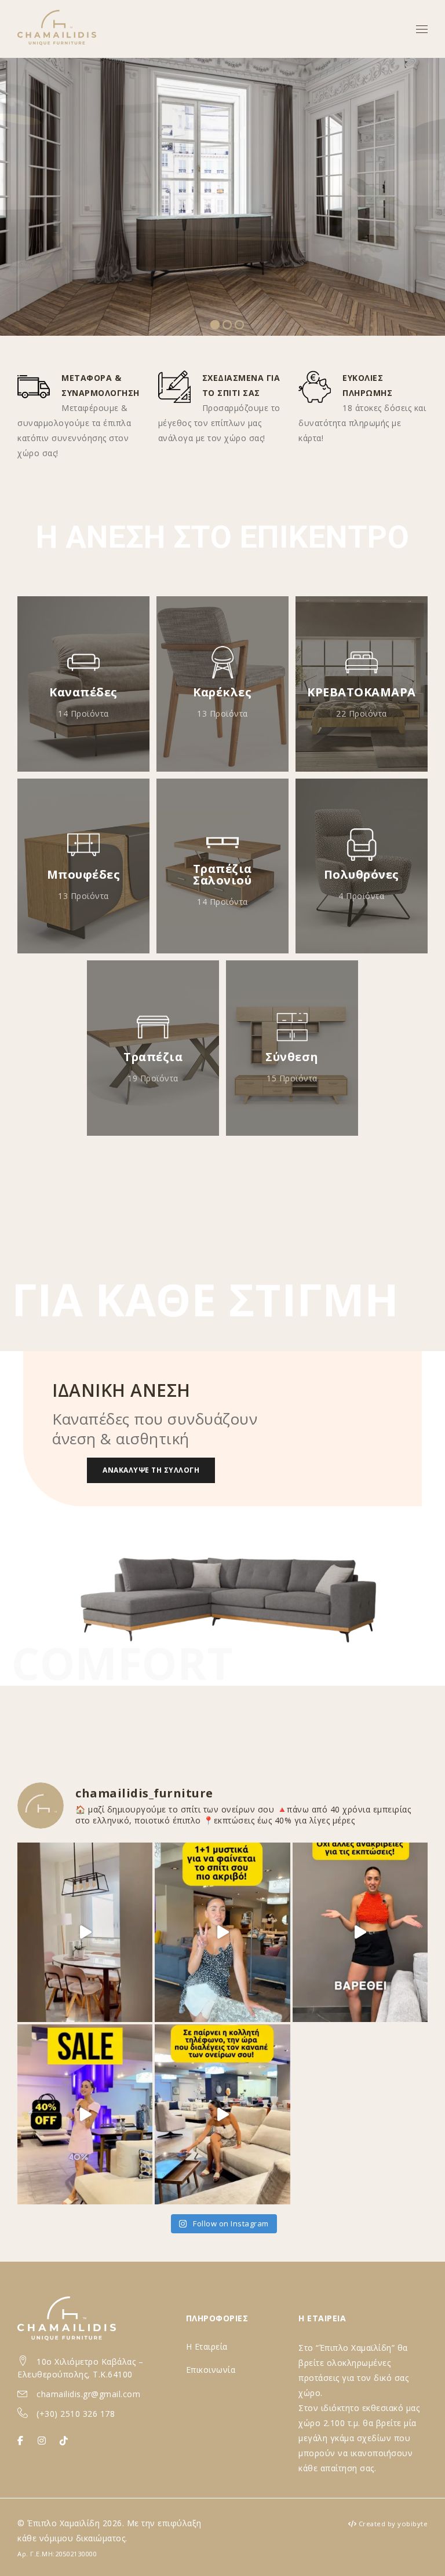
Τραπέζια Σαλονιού (222, 874)
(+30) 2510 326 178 (76, 2414)
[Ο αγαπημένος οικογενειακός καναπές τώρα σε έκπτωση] (360, 1932)
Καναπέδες (83, 692)
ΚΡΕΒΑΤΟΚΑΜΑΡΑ (362, 692)
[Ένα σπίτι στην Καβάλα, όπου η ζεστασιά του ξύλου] (85, 1932)
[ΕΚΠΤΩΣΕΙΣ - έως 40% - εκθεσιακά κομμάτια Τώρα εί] (85, 2114)
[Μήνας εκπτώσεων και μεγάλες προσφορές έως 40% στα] (222, 1932)
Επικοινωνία (211, 2370)
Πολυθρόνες (362, 874)
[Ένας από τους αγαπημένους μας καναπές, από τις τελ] (222, 2114)
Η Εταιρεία (207, 2346)
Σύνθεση (292, 1057)
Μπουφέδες (84, 874)
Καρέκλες (222, 692)
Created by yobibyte (393, 2524)
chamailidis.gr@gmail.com (88, 2394)
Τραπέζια (153, 1057)
